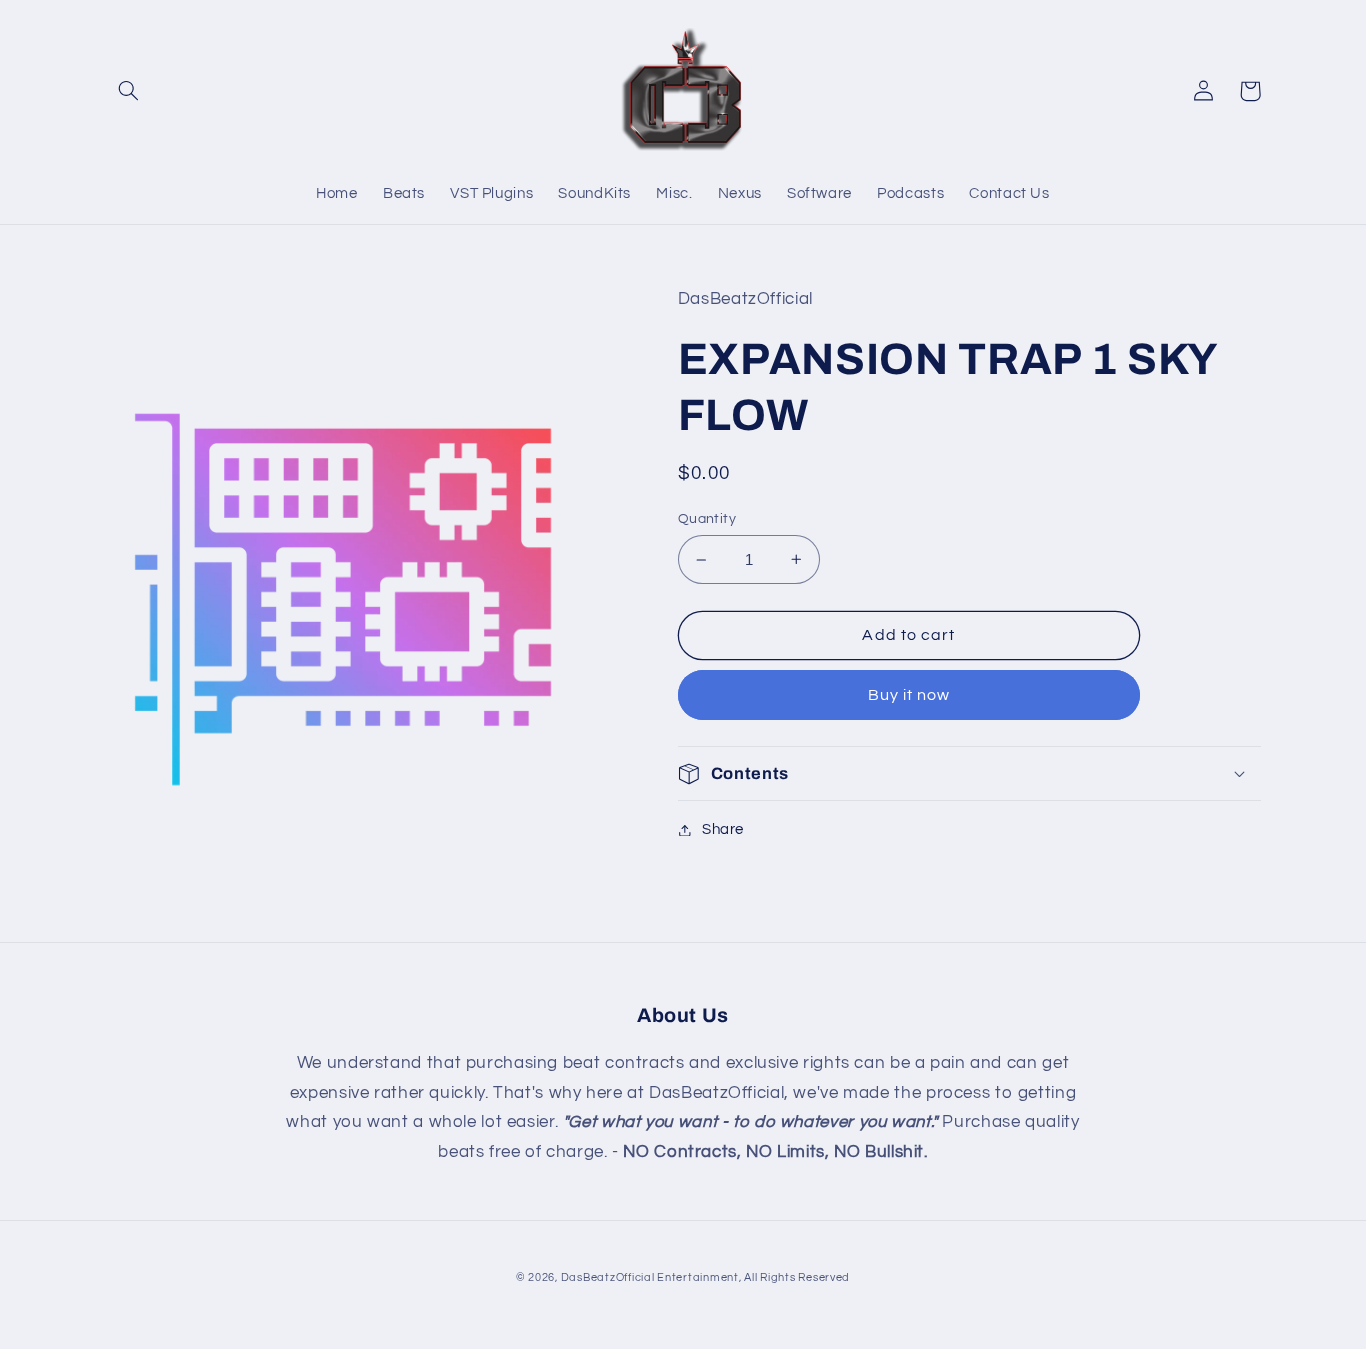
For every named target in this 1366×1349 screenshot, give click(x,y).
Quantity (707, 519)
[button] (129, 91)
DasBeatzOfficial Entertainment (650, 1277)
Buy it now (909, 695)
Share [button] (723, 829)
